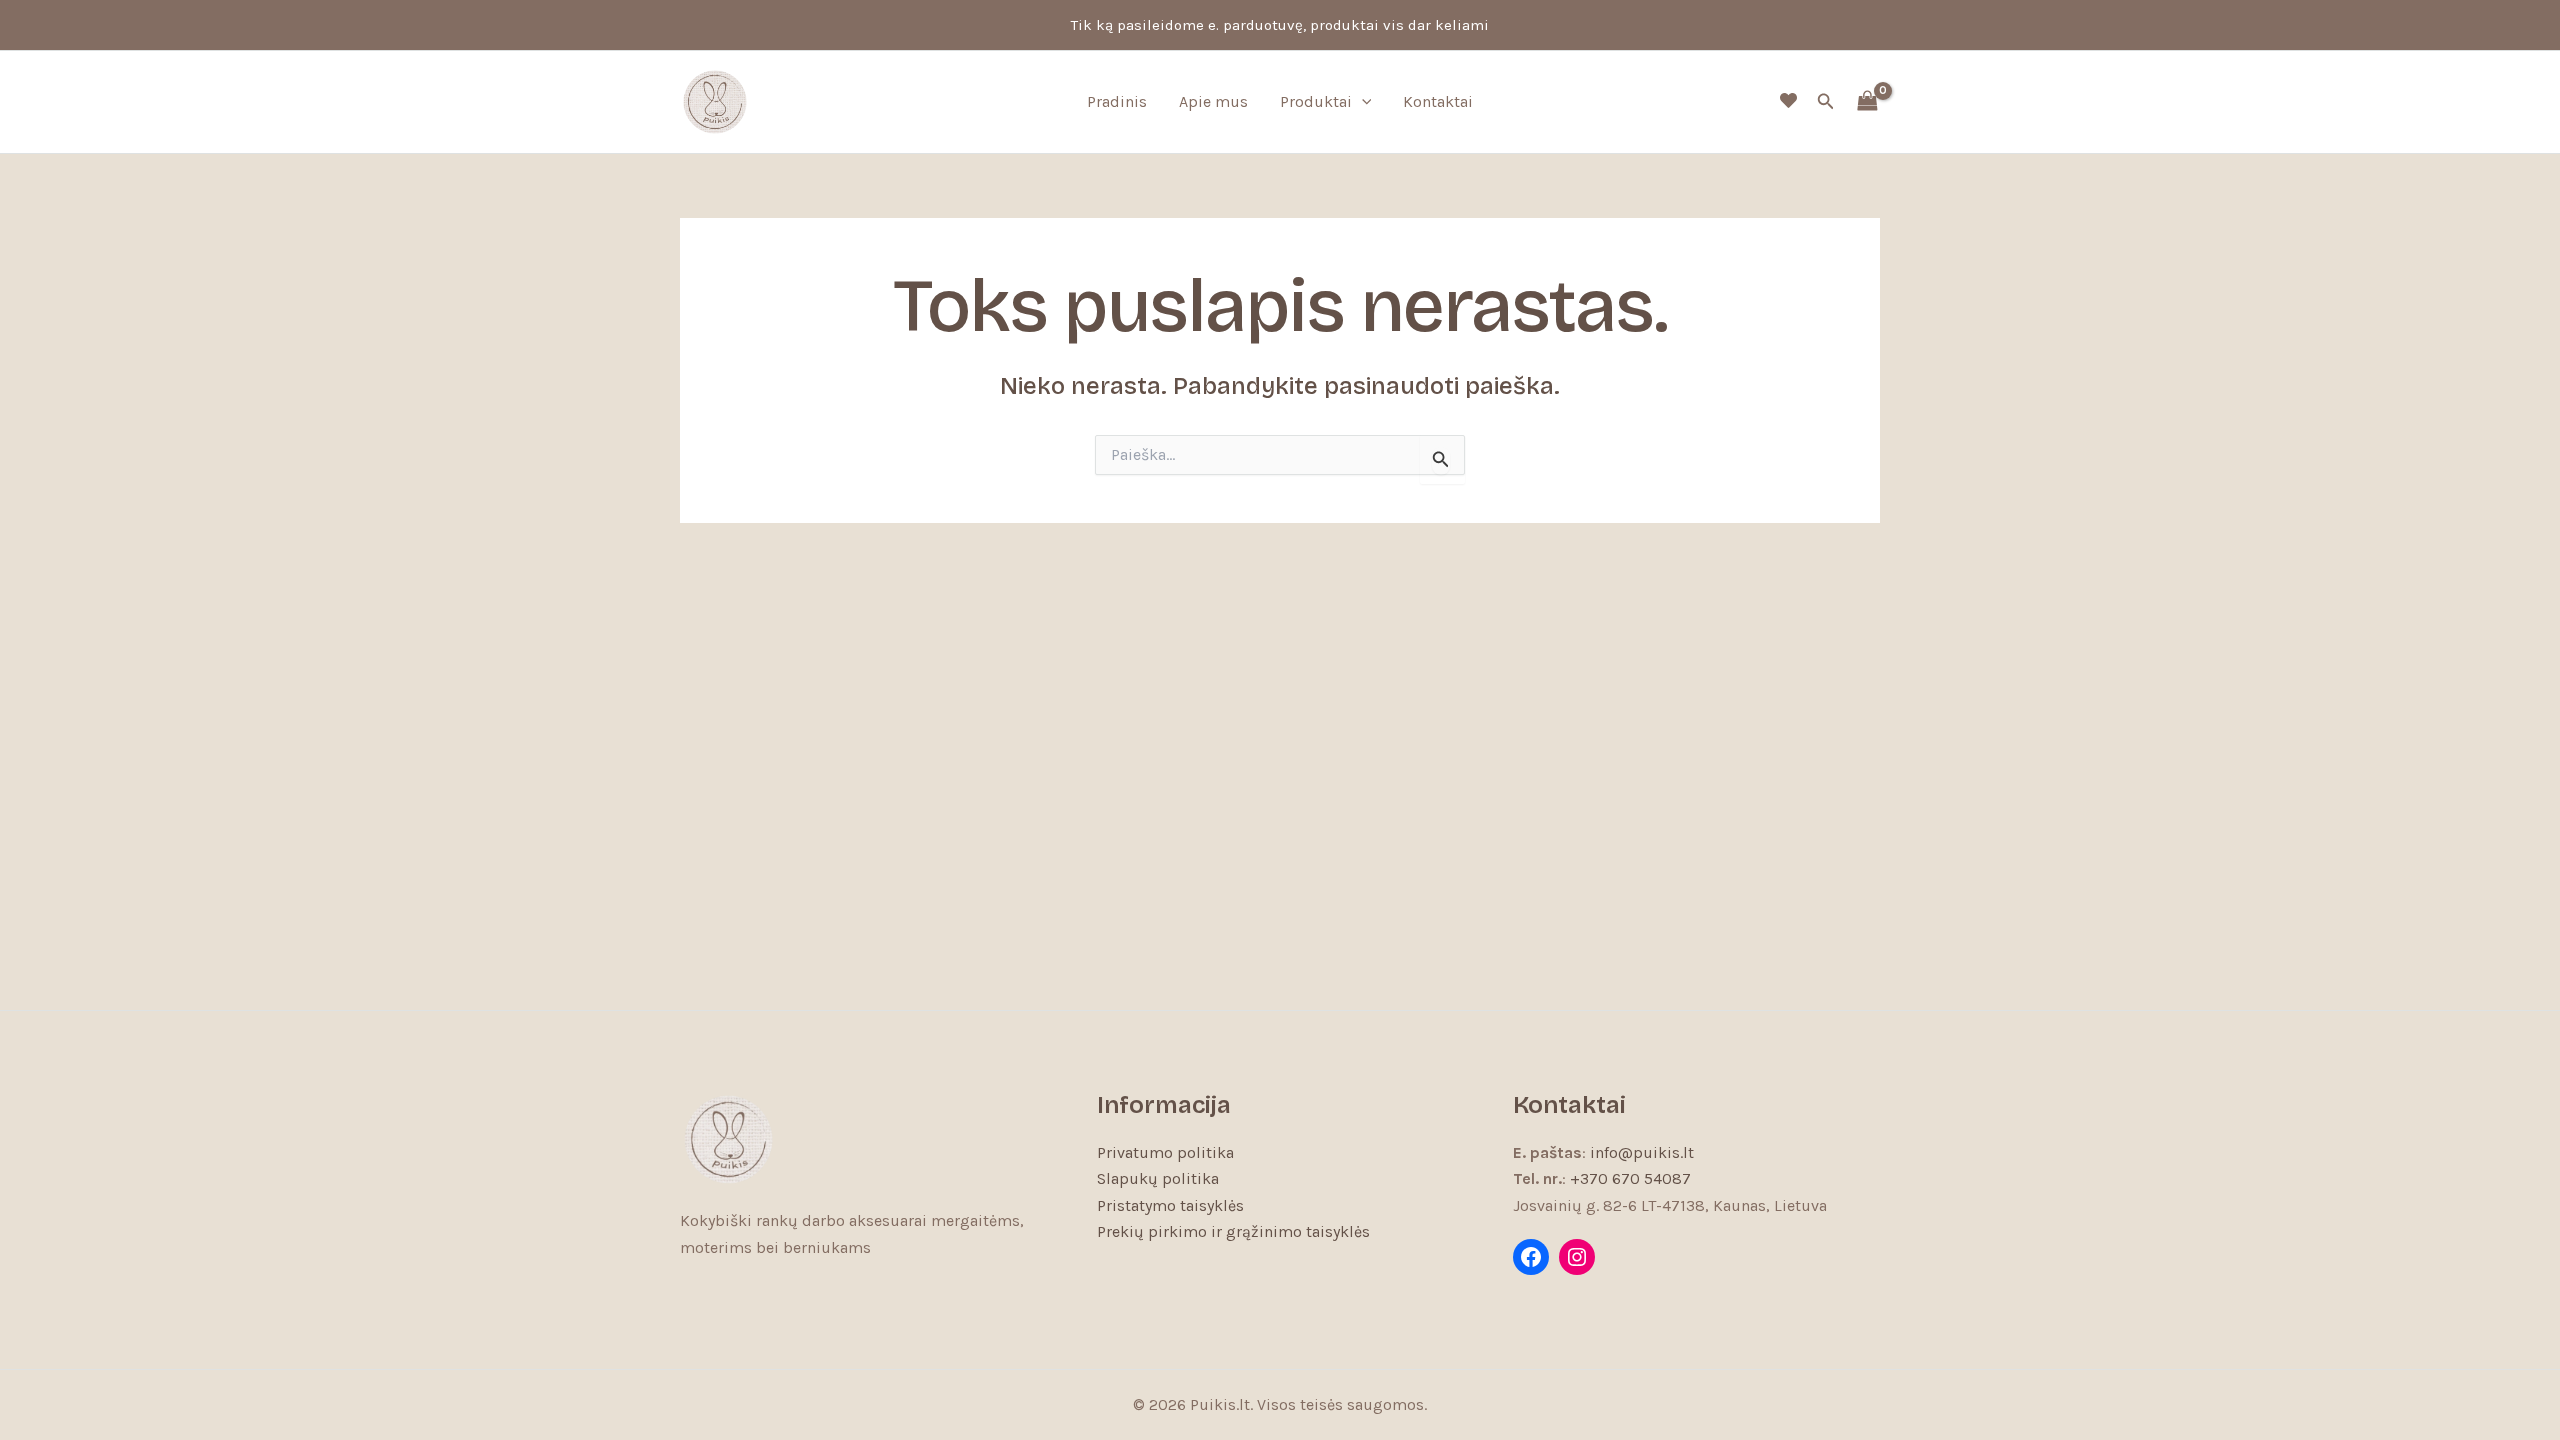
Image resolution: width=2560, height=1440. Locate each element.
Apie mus (1213, 101)
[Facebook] (1531, 1257)
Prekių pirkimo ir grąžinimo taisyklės (1233, 1231)
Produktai (1316, 101)
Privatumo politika (1165, 1152)
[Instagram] (1577, 1257)
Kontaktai (1438, 101)
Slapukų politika (1158, 1178)
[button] (1362, 102)
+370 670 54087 (1630, 1178)
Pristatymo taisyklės (1170, 1205)
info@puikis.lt (1642, 1152)
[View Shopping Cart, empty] (1867, 102)
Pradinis (1117, 101)
